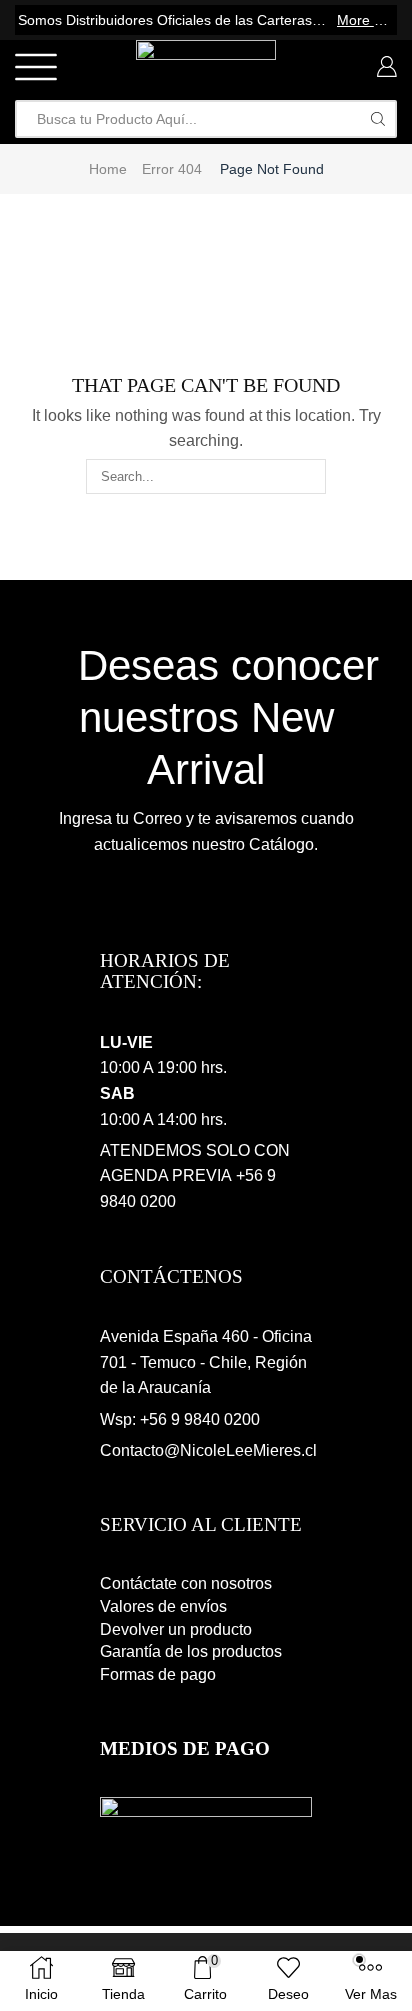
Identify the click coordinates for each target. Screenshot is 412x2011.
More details (365, 20)
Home (108, 169)
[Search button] (378, 119)
